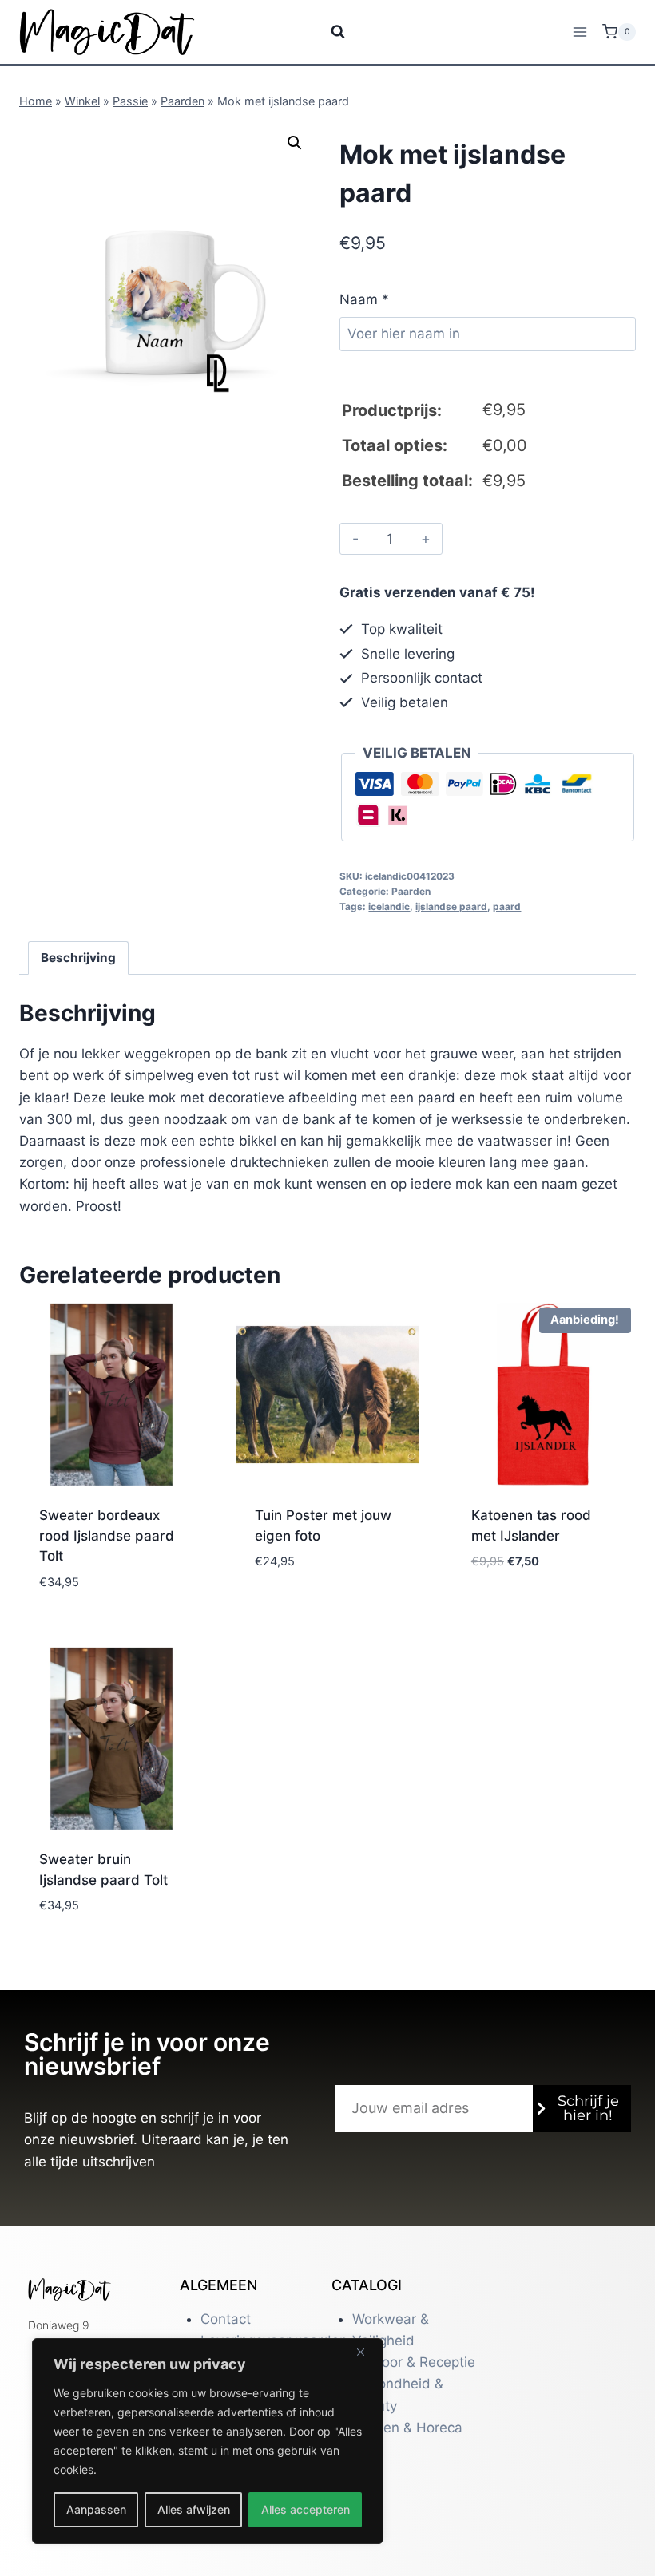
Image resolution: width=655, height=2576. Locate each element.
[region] (208, 2441)
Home (36, 101)
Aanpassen (96, 2509)
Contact (226, 2319)
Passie (130, 101)
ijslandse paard (451, 906)
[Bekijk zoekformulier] (328, 32)
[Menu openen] (580, 32)
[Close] (367, 2352)
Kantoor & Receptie (414, 2362)
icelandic (389, 906)
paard (507, 906)
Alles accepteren (306, 2509)
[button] (295, 143)
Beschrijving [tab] (78, 958)
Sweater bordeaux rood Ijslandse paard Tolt (107, 1535)
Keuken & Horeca (407, 2428)
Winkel (82, 101)
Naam (364, 299)
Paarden (183, 101)
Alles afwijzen (194, 2509)
